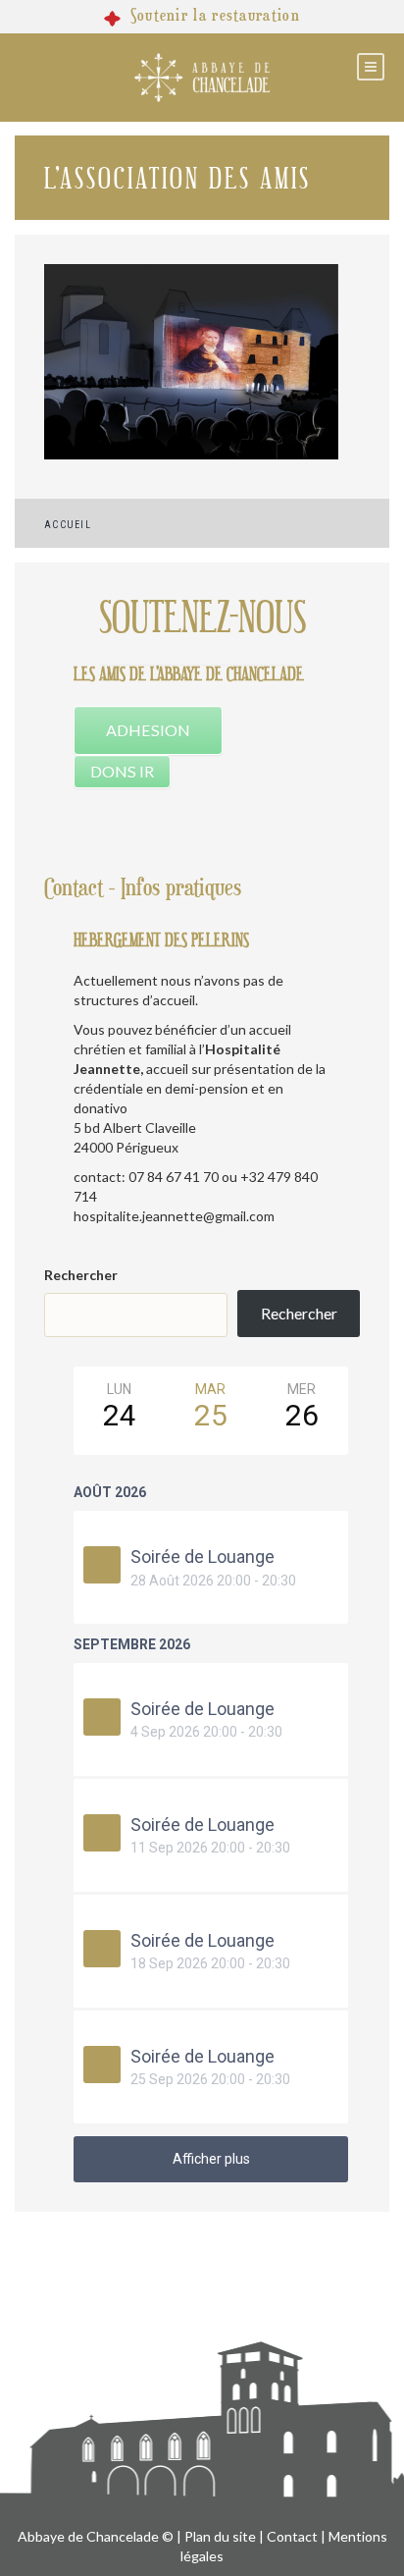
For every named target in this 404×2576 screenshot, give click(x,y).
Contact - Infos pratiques (143, 888)
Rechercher (81, 1275)
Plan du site (220, 2536)
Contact (292, 2536)
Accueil (68, 525)
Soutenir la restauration (215, 16)
